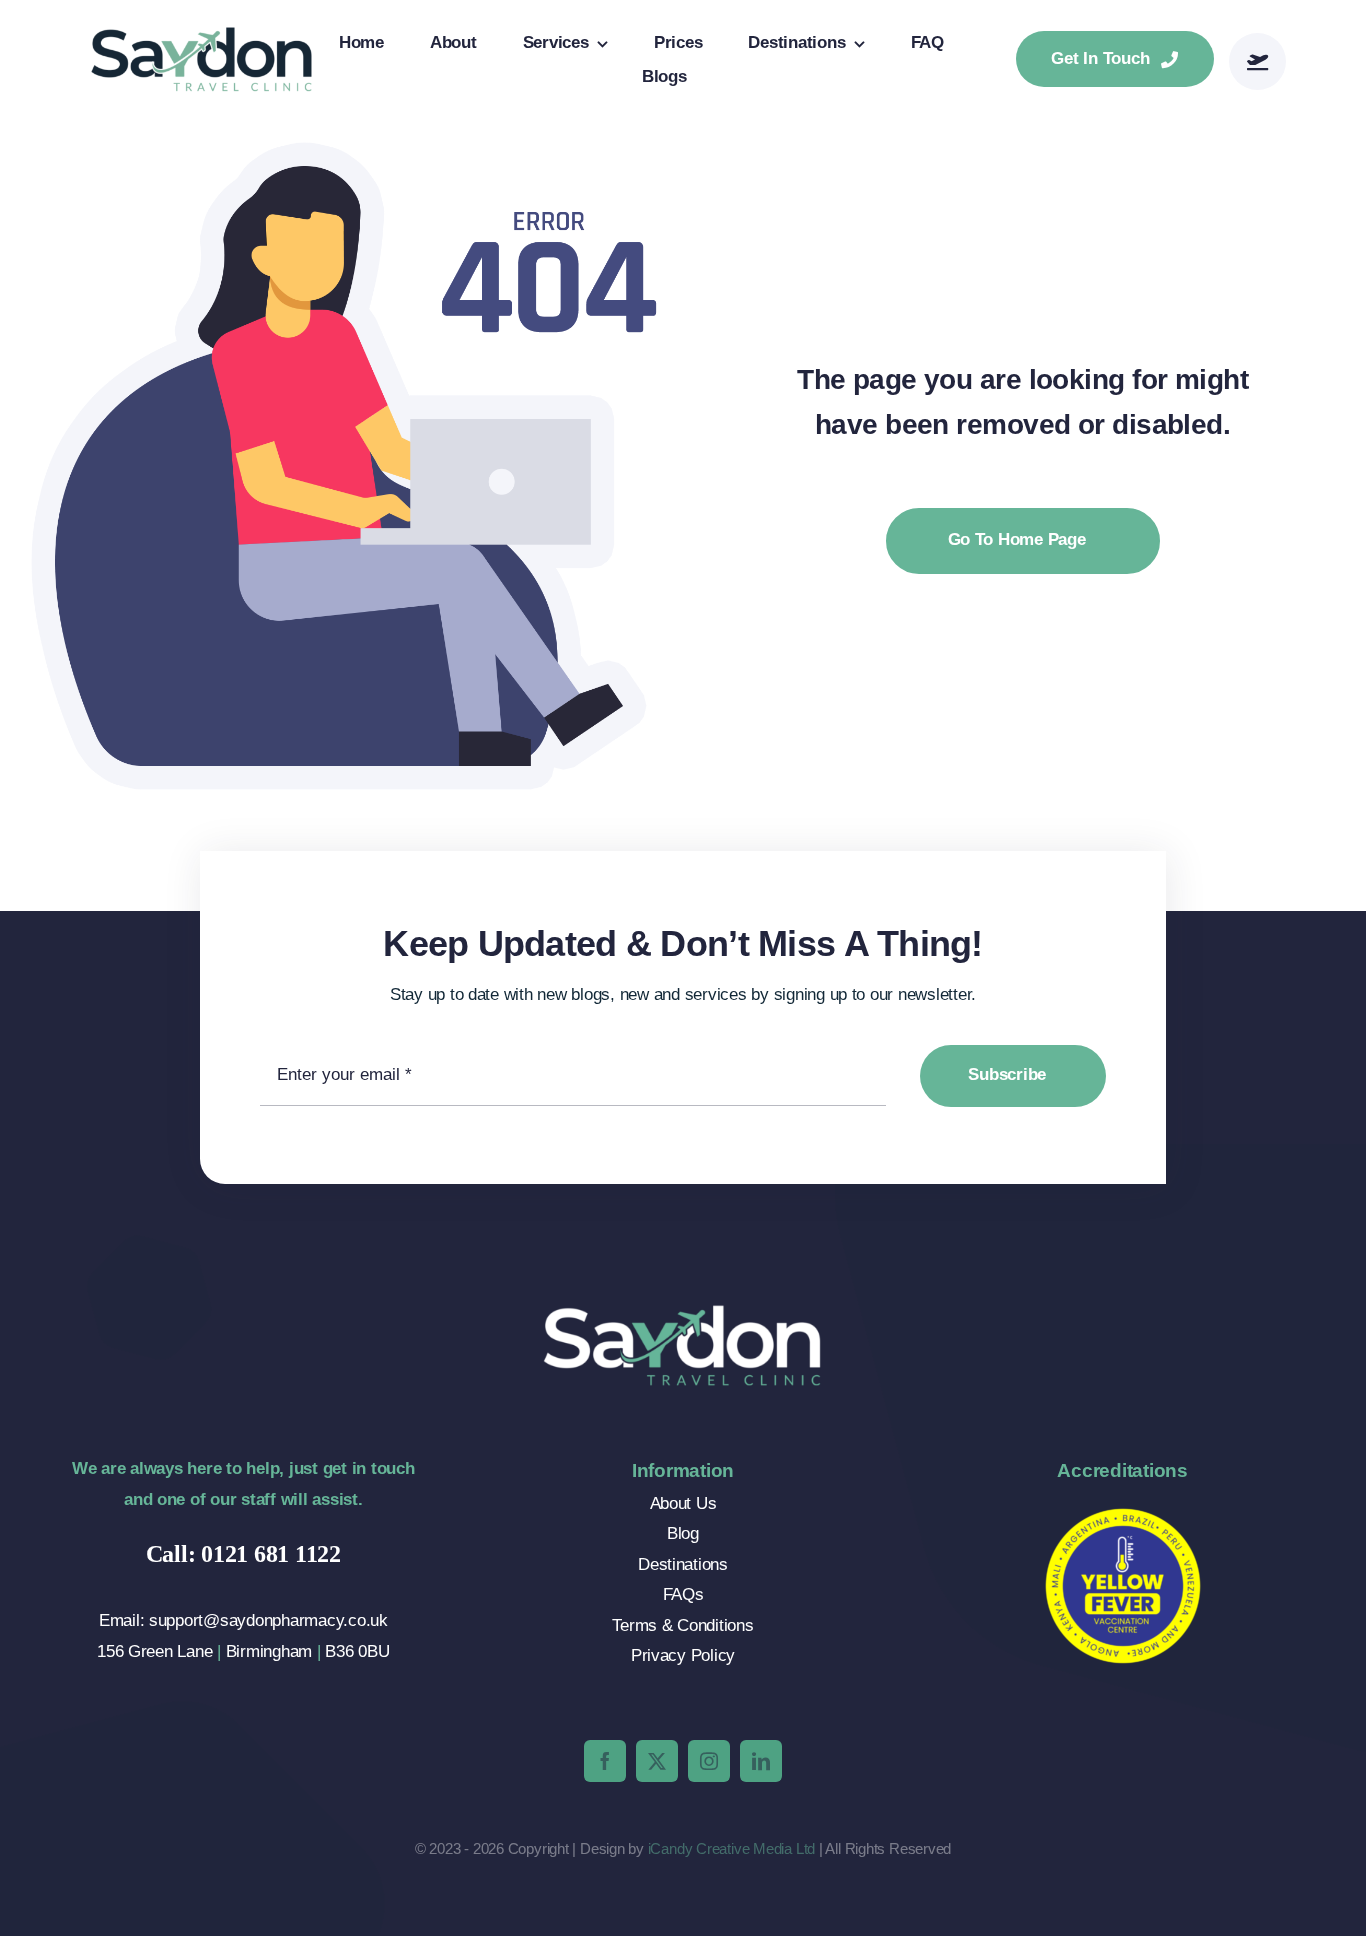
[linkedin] (761, 1761)
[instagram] (709, 1761)
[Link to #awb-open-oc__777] (1257, 61)
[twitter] (657, 1761)
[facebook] (605, 1761)
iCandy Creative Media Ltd (731, 1848)
